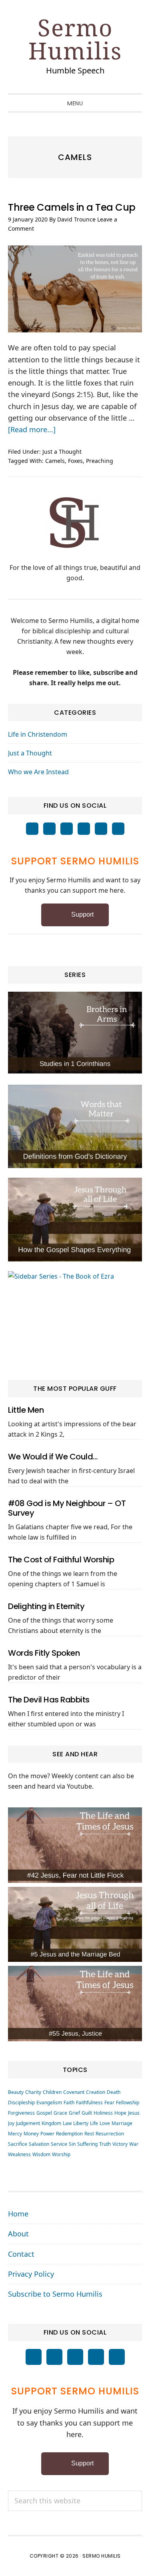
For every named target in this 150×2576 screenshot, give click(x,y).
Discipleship (21, 2103)
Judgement (28, 2123)
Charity (33, 2092)
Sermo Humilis (75, 39)
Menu (75, 103)
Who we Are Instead (38, 772)
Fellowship (128, 2103)
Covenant (74, 2092)
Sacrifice (18, 2144)
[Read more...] (32, 429)
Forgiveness (21, 2113)
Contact (21, 2254)
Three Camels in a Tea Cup (72, 207)
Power (47, 2134)
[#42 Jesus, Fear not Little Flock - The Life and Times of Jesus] (75, 1845)
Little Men (26, 1410)
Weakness (19, 2154)
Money (31, 2134)
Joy (11, 2123)
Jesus (134, 2113)
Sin (72, 2144)
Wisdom (41, 2154)
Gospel (44, 2113)
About (18, 2234)
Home (18, 2214)
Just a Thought (62, 452)
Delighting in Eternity (46, 1606)
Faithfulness (89, 2103)
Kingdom (51, 2123)
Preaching (100, 461)
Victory (120, 2144)
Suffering (87, 2144)
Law (67, 2123)
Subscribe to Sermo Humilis (55, 2294)
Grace (60, 2113)
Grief (74, 2113)
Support (82, 914)
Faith (69, 2103)
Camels (55, 461)
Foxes (75, 461)
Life (94, 2123)
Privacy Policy (31, 2274)
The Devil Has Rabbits (49, 1700)
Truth (105, 2144)
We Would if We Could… (53, 1457)
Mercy (15, 2134)
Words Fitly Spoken (44, 1653)
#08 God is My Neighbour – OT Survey (67, 1508)
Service (59, 2144)
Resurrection (110, 2134)
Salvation (39, 2144)
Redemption (69, 2134)
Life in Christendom (38, 734)
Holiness (103, 2113)
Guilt (87, 2113)
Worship (61, 2154)
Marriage (122, 2123)
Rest (89, 2134)
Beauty (16, 2092)
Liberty (81, 2123)
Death (114, 2092)
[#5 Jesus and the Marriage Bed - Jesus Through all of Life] (75, 1924)
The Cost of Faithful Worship (61, 1560)
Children (52, 2092)
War (134, 2144)
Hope (120, 2113)
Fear (109, 2103)
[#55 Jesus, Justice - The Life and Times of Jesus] (75, 2003)
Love (105, 2123)
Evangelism (49, 2103)
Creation (96, 2092)
